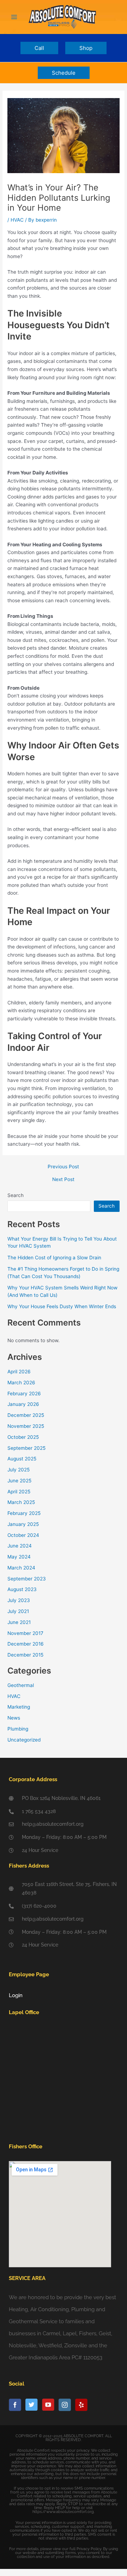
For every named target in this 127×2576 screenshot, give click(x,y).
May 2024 (19, 1557)
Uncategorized (24, 1740)
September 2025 (26, 1448)
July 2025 (19, 1470)
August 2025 (22, 1459)
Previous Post (63, 1167)
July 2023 (19, 1600)
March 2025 (21, 1502)
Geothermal (21, 1685)
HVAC (17, 220)
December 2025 (26, 1415)
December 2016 (26, 1644)
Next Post (63, 1180)
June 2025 (19, 1481)
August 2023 (22, 1589)
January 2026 (23, 1404)
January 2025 (23, 1524)
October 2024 (23, 1535)
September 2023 (27, 1579)
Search (16, 1195)
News (14, 1718)
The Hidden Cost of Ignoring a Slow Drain (54, 1258)
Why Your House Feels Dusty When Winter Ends (62, 1306)
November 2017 (25, 1633)
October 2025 (23, 1437)
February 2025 (24, 1513)
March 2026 (21, 1383)
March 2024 (21, 1568)
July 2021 (18, 1611)
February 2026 (24, 1394)
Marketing (19, 1707)
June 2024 (20, 1546)
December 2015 (25, 1655)
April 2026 (19, 1372)
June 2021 (19, 1622)
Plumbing (18, 1729)
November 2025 (26, 1426)
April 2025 (19, 1492)
